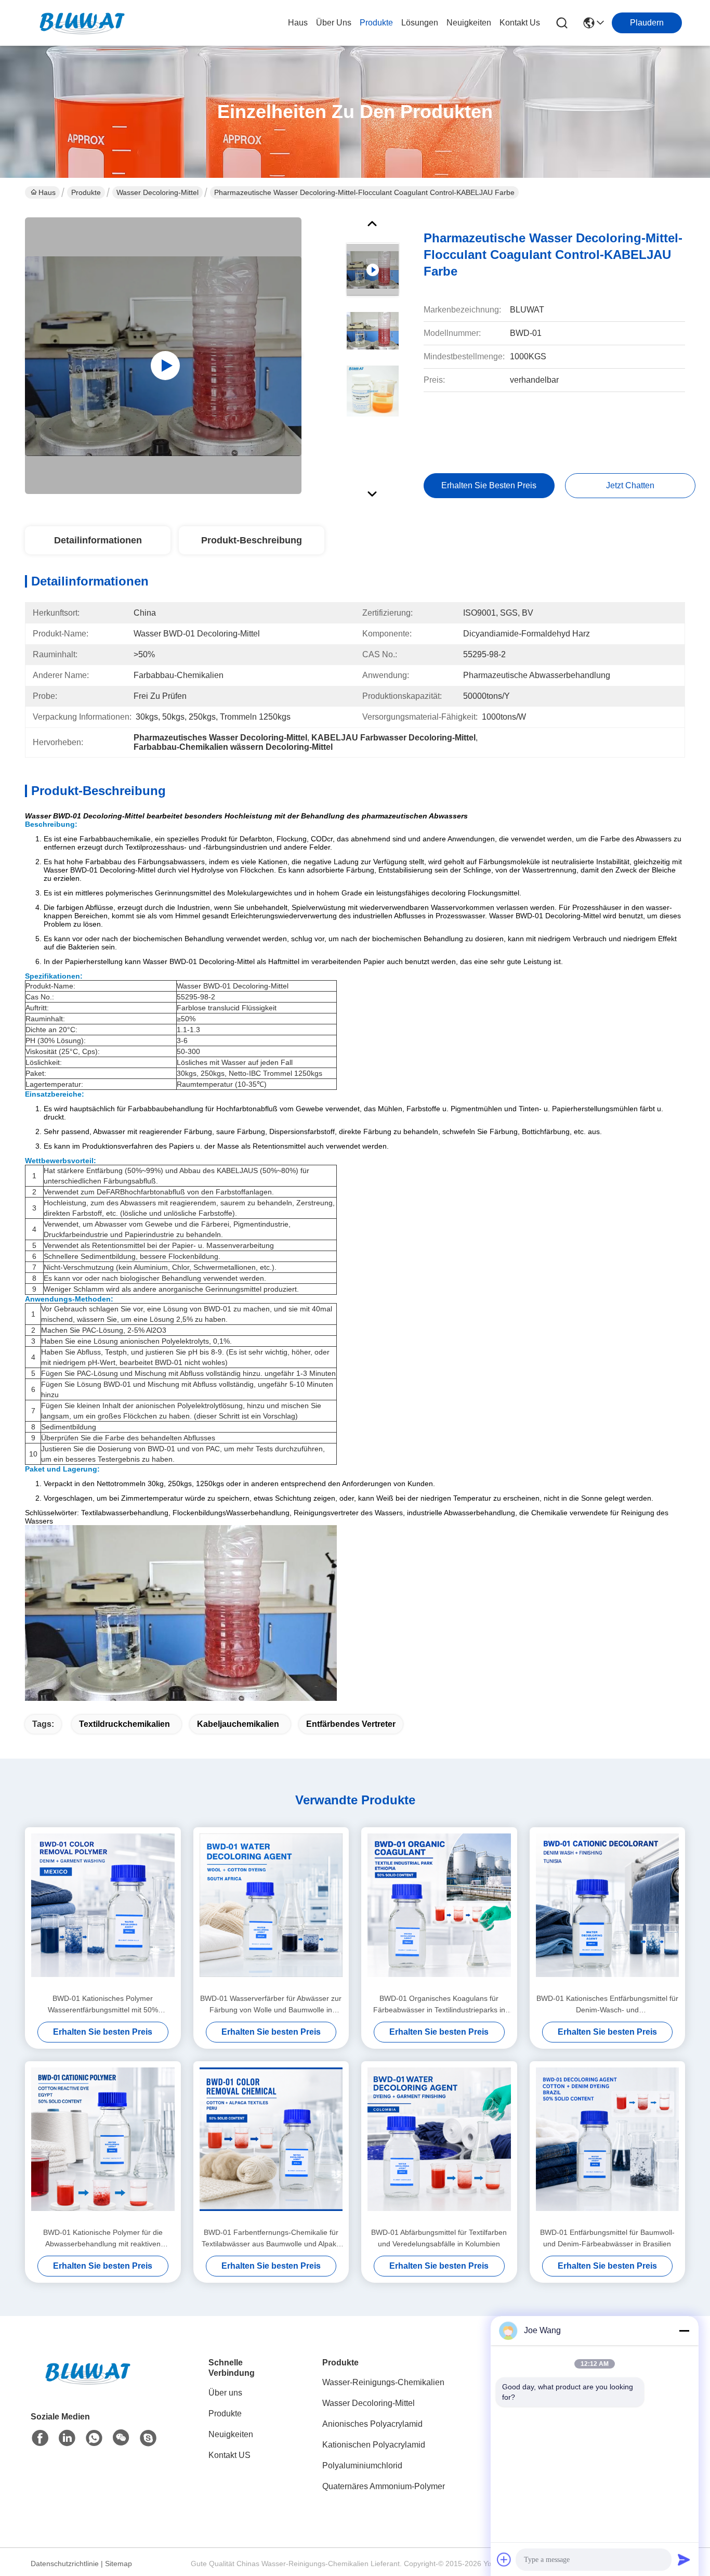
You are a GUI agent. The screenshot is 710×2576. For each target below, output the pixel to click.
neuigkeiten (469, 23)
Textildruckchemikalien (124, 1724)
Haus (298, 23)
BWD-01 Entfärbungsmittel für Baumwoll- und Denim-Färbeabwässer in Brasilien (607, 2238)
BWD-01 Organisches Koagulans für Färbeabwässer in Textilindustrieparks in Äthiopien (439, 2005)
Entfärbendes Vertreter (351, 1724)
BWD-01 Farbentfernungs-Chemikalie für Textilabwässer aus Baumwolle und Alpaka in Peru (271, 2239)
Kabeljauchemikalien (238, 1724)
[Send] (684, 2559)
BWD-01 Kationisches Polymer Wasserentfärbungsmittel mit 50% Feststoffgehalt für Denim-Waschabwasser (103, 2005)
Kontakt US (229, 2455)
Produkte (86, 192)
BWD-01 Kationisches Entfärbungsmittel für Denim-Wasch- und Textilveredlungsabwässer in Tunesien (607, 2005)
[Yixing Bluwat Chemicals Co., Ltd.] (82, 23)
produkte (376, 23)
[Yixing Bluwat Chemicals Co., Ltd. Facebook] (40, 2438)
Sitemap (119, 2564)
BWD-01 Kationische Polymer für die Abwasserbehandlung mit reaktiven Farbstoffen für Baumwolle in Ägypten (103, 2239)
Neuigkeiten (231, 2434)
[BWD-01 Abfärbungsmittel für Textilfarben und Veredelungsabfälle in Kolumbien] (439, 2144)
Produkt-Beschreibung (252, 540)
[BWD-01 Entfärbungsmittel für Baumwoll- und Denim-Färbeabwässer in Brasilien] (608, 2144)
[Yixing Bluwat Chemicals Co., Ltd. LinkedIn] (67, 2438)
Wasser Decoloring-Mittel (157, 192)
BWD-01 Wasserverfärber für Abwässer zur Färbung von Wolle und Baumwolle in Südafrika (271, 2005)
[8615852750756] (94, 2438)
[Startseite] (88, 2386)
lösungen (420, 23)
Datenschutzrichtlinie (65, 2564)
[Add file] (504, 2559)
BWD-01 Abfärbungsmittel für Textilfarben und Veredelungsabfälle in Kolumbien (439, 2238)
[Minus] (684, 2331)
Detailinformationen (98, 540)
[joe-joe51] (148, 2438)
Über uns (334, 23)
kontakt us (520, 23)
